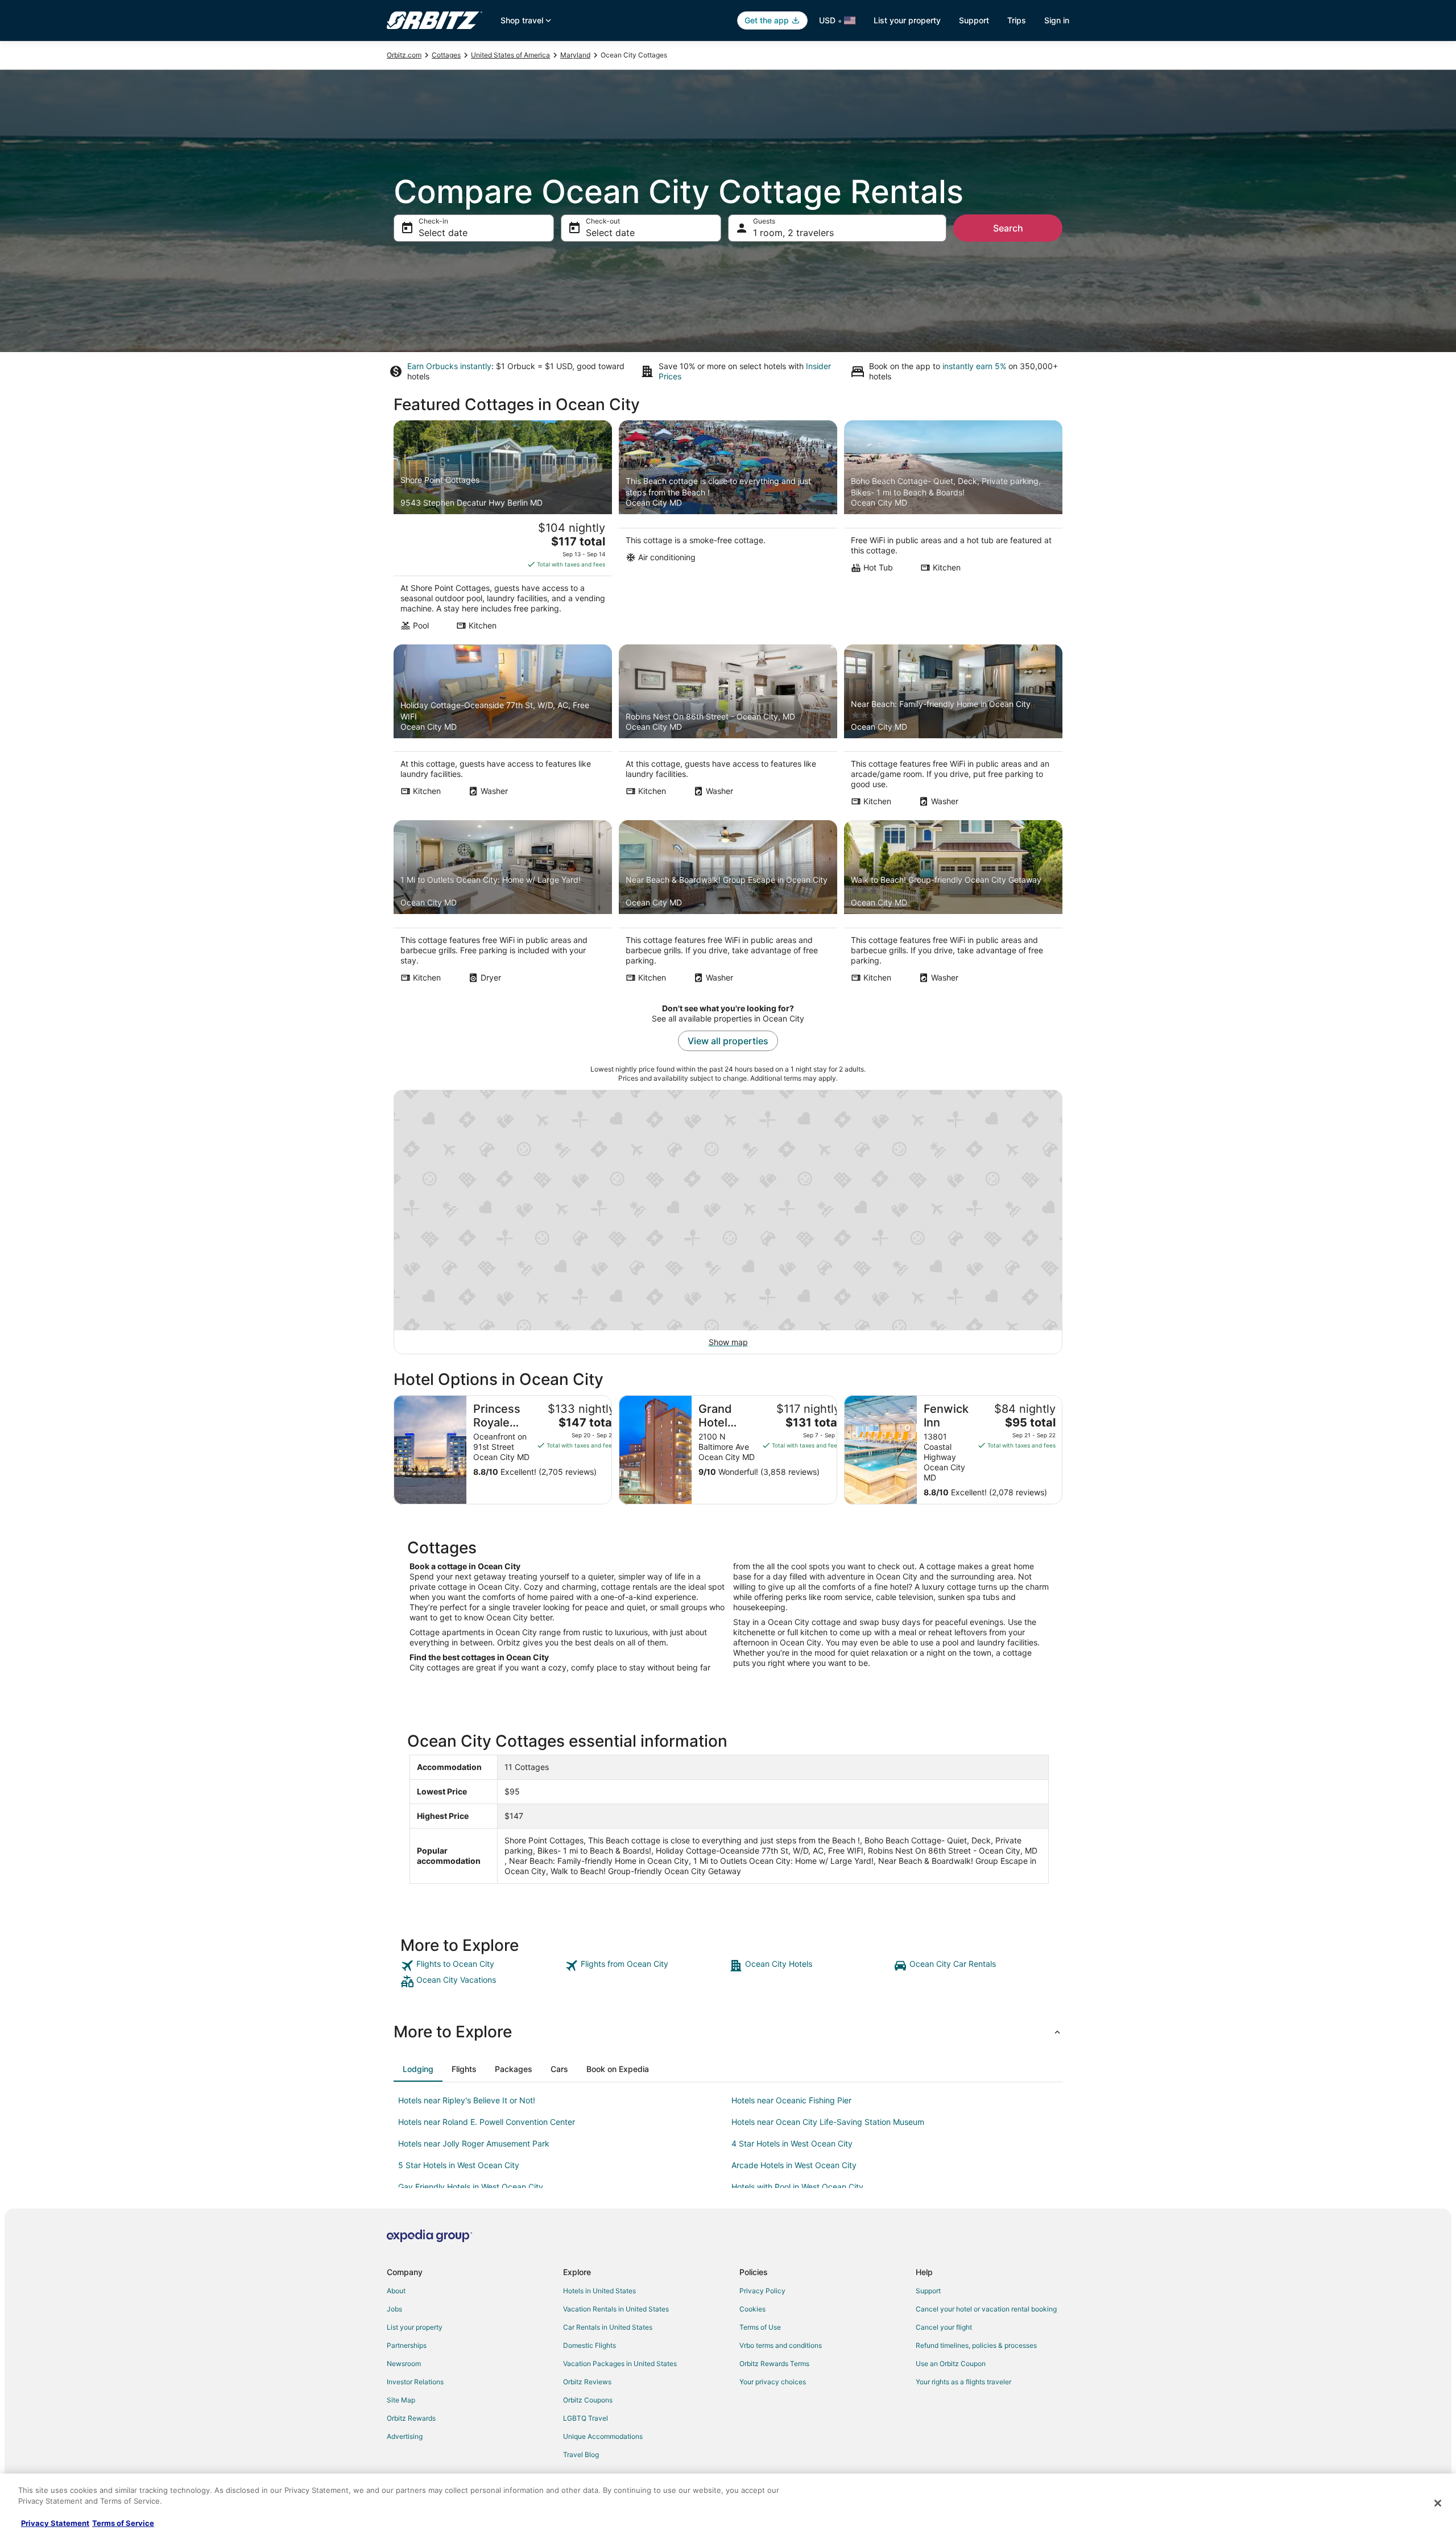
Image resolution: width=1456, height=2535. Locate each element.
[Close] (1438, 2503)
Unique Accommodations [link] (603, 2436)
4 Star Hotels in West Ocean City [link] (792, 2143)
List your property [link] (415, 2327)
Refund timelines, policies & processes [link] (976, 2345)
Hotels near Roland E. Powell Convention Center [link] (487, 2122)
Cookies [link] (752, 2309)
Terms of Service (123, 2523)
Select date (443, 233)
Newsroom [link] (404, 2364)
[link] (481, 1966)
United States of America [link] (510, 55)
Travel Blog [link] (581, 2455)
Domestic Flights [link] (590, 2345)
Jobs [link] (394, 2309)
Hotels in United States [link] (599, 2291)
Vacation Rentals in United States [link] (616, 2309)
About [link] (396, 2291)
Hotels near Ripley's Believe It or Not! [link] (467, 2100)
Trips (1017, 20)
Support (974, 20)
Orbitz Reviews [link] (587, 2382)
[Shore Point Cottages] (503, 529)
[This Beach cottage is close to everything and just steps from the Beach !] (728, 529)
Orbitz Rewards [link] (411, 2418)
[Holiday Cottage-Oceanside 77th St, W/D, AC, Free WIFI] (503, 729)
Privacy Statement (55, 2523)
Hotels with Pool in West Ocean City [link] (797, 2187)
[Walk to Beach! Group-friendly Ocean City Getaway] (953, 905)
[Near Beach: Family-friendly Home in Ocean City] (953, 729)
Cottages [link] (446, 55)
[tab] (418, 2069)
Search (1008, 228)
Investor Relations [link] (415, 2382)
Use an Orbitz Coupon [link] (951, 2364)
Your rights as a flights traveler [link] (963, 2382)
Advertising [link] (405, 2436)
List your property (907, 20)
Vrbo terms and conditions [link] (781, 2345)
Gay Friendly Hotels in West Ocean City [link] (471, 2187)
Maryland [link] (575, 55)
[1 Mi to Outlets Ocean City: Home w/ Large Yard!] (503, 905)
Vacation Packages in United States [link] (620, 2364)
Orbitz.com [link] (404, 55)
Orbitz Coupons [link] (588, 2400)
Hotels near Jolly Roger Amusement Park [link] (474, 2143)
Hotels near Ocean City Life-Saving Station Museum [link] (828, 2122)
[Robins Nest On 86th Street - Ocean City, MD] (728, 729)
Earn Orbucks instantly (449, 366)
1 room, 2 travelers (793, 233)
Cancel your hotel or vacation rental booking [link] (986, 2309)
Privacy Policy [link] (762, 2291)
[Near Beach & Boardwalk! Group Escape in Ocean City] (728, 905)
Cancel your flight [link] (944, 2327)
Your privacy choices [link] (773, 2382)
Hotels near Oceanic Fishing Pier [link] (791, 2100)
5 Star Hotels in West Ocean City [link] (459, 2165)
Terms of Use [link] (760, 2327)
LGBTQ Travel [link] (586, 2418)
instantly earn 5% (974, 366)
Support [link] (928, 2291)
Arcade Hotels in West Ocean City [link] (794, 2165)
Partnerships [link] (407, 2345)
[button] (728, 2032)
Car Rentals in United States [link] (608, 2327)
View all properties (728, 1041)
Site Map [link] (401, 2400)
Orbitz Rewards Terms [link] (774, 2364)
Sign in (1057, 20)
